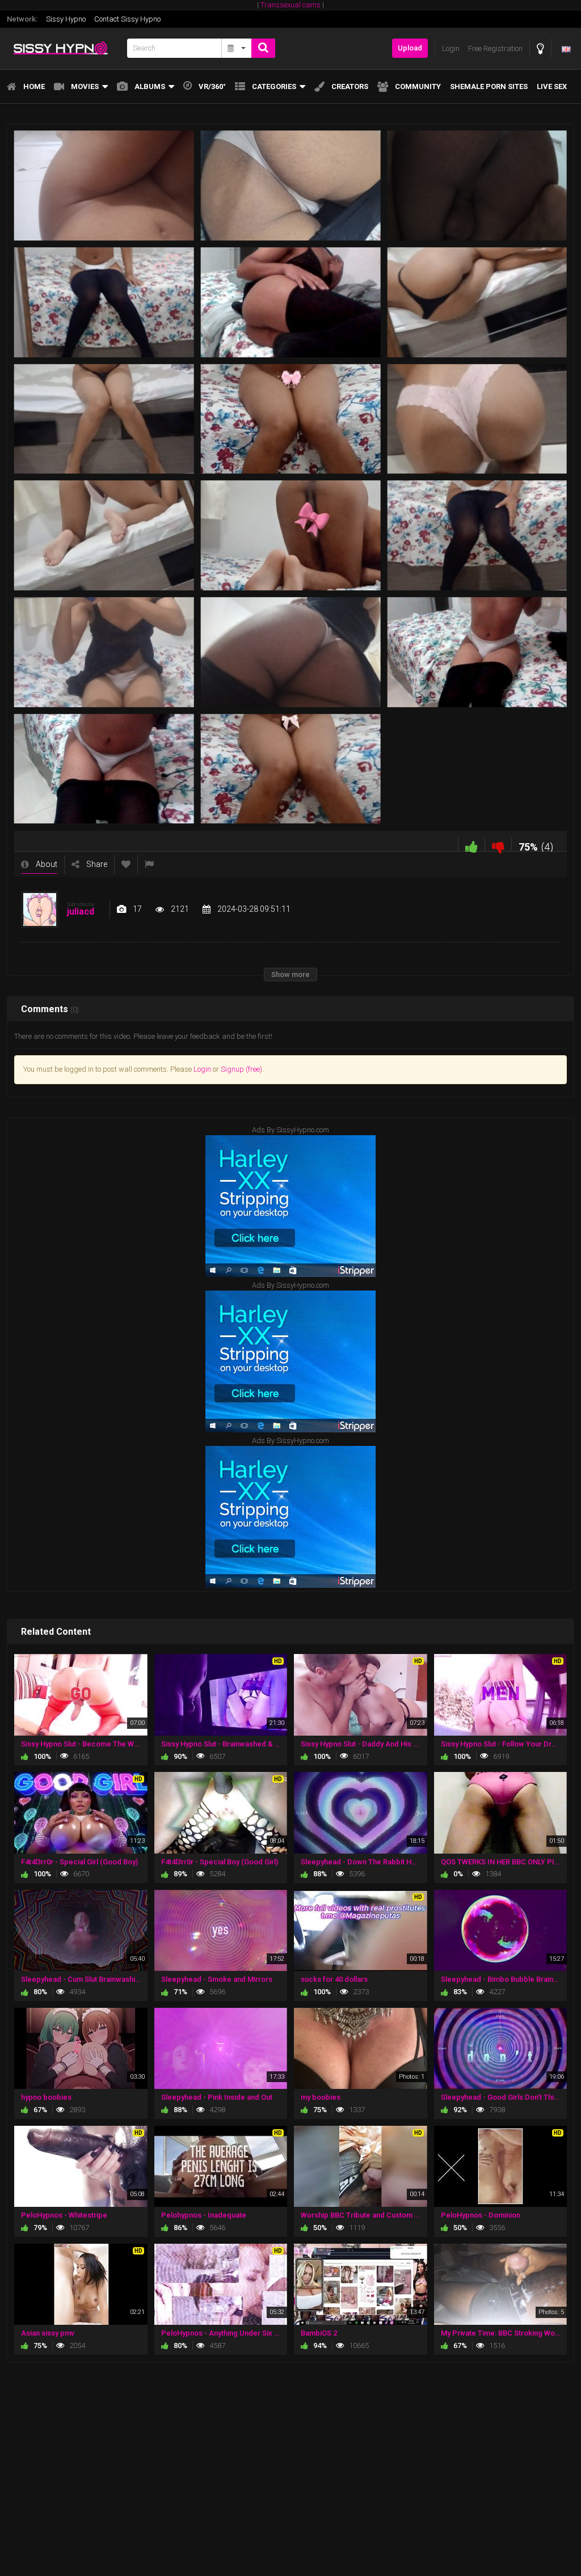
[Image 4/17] (104, 302)
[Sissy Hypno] (64, 48)
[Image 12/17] (477, 536)
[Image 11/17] (291, 536)
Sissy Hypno (66, 19)
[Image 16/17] (104, 769)
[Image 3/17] (477, 186)
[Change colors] (540, 48)
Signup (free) (241, 1069)
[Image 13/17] (104, 652)
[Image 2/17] (291, 186)
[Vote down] (498, 847)
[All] (237, 48)
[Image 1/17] (104, 186)
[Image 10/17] (104, 536)
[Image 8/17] (291, 419)
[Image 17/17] (291, 769)
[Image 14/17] (291, 652)
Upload (410, 48)
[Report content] (149, 864)
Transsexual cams (290, 5)
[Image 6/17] (477, 302)
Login (202, 1069)
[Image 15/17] (477, 652)
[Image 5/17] (291, 302)
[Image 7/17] (104, 419)
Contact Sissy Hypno (127, 19)
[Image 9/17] (477, 419)
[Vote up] (471, 847)
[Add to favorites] (126, 864)
